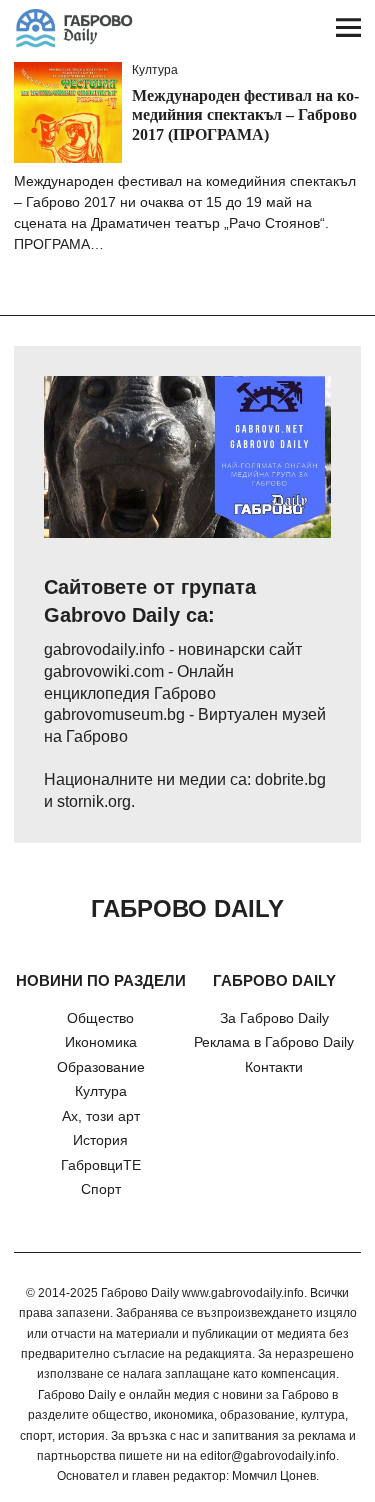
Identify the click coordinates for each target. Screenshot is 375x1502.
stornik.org (94, 801)
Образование (101, 1067)
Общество (100, 1018)
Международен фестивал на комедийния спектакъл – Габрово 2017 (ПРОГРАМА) (245, 114)
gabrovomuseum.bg (114, 714)
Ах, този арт (101, 1116)
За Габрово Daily (274, 1018)
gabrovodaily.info (104, 649)
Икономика (101, 1042)
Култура (155, 70)
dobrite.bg (290, 779)
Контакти (274, 1067)
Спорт (101, 1189)
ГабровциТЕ (101, 1165)
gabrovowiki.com (104, 671)
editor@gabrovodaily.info (268, 1456)
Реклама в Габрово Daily (274, 1042)
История (100, 1140)
